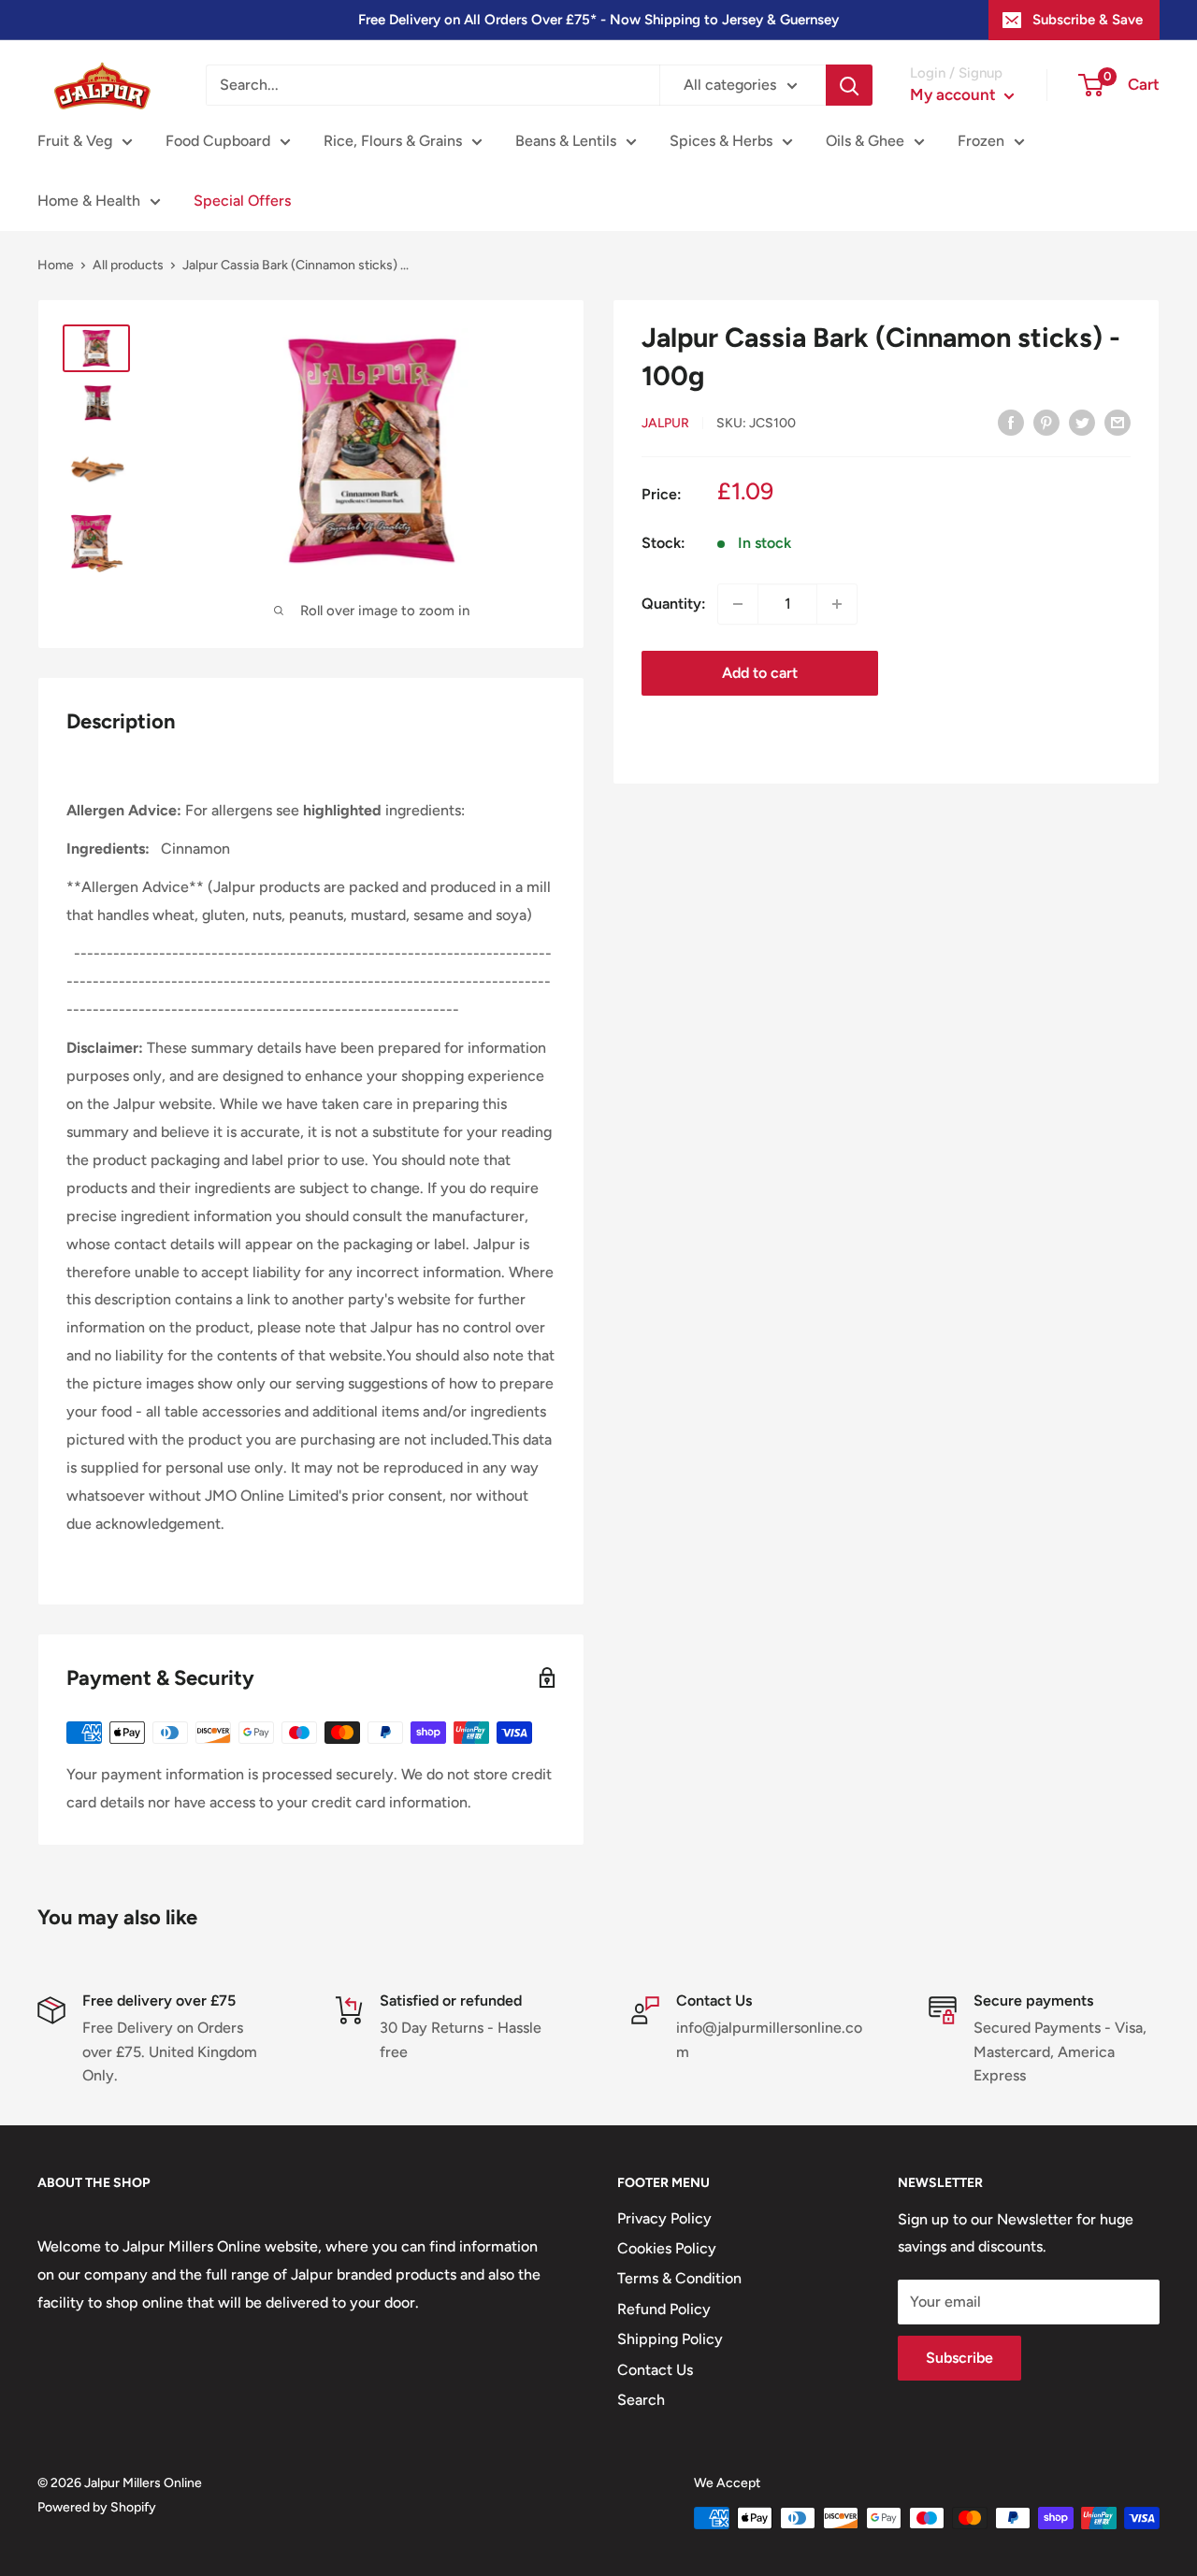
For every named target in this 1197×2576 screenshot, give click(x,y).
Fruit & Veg (75, 141)
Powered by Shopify (97, 2507)
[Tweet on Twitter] (1082, 422)
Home (56, 265)
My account (955, 94)
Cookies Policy (667, 2248)
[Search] (849, 85)
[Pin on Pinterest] (1046, 422)
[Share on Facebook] (1011, 422)
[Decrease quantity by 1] (738, 604)
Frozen (981, 141)
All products (128, 265)
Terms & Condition (679, 2278)
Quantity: (674, 604)
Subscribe (959, 2358)
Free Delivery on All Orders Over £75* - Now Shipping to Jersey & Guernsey (598, 20)
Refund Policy (664, 2309)
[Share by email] (1118, 422)
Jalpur (665, 423)
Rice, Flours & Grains (393, 141)
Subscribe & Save (1088, 20)
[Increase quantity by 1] (837, 604)
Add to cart (760, 673)
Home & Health (89, 201)
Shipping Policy (670, 2339)
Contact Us (655, 2370)
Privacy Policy (664, 2218)
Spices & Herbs (721, 141)
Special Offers (242, 201)
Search (641, 2400)
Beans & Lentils (566, 141)
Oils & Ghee (865, 141)
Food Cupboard (218, 141)
